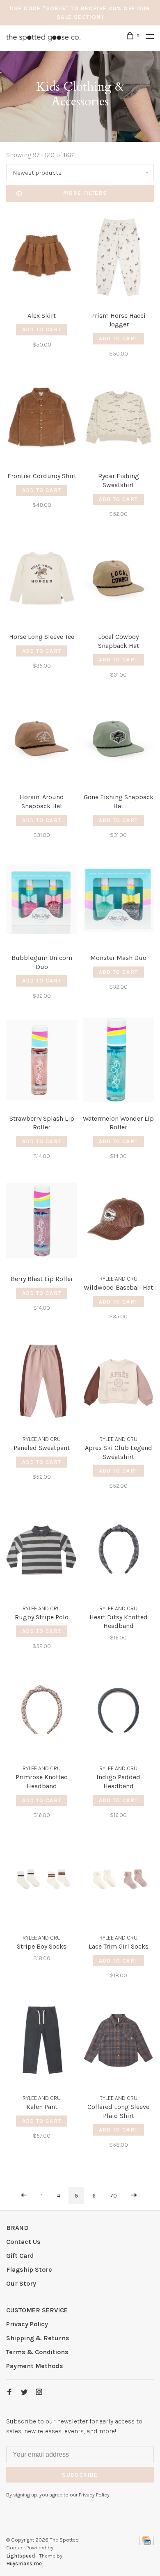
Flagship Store (29, 2269)
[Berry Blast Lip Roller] (42, 1222)
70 (113, 2196)
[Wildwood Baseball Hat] (118, 1222)
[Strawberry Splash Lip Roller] (42, 1061)
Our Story (21, 2283)
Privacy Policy (27, 2324)
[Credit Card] (146, 2543)
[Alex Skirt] (42, 259)
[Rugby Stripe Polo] (42, 1551)
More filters (85, 193)
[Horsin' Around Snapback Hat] (42, 740)
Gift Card (20, 2256)
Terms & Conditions (37, 2352)
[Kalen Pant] (42, 2041)
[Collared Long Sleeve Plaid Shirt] (118, 2041)
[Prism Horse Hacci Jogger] (118, 259)
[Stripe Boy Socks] (42, 1881)
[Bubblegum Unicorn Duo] (42, 901)
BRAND (17, 2228)
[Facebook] (9, 2392)
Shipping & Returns (38, 2338)
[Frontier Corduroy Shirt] (42, 419)
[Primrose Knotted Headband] (42, 1712)
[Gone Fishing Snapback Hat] (118, 740)
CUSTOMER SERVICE (37, 2310)
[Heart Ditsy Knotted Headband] (118, 1551)
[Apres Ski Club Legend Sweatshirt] (118, 1382)
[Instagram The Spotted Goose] (39, 2392)
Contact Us (23, 2242)
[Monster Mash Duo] (118, 901)
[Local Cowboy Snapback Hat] (118, 580)
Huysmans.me (24, 2563)
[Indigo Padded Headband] (118, 1712)
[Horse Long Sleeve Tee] (42, 580)
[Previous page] (24, 2196)
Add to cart (42, 329)
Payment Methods (35, 2366)
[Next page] (134, 2196)
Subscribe (80, 2475)
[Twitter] (24, 2392)
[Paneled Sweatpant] (42, 1382)
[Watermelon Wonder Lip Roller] (118, 1061)
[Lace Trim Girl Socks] (118, 1881)
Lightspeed (21, 2556)
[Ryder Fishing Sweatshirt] (118, 419)
